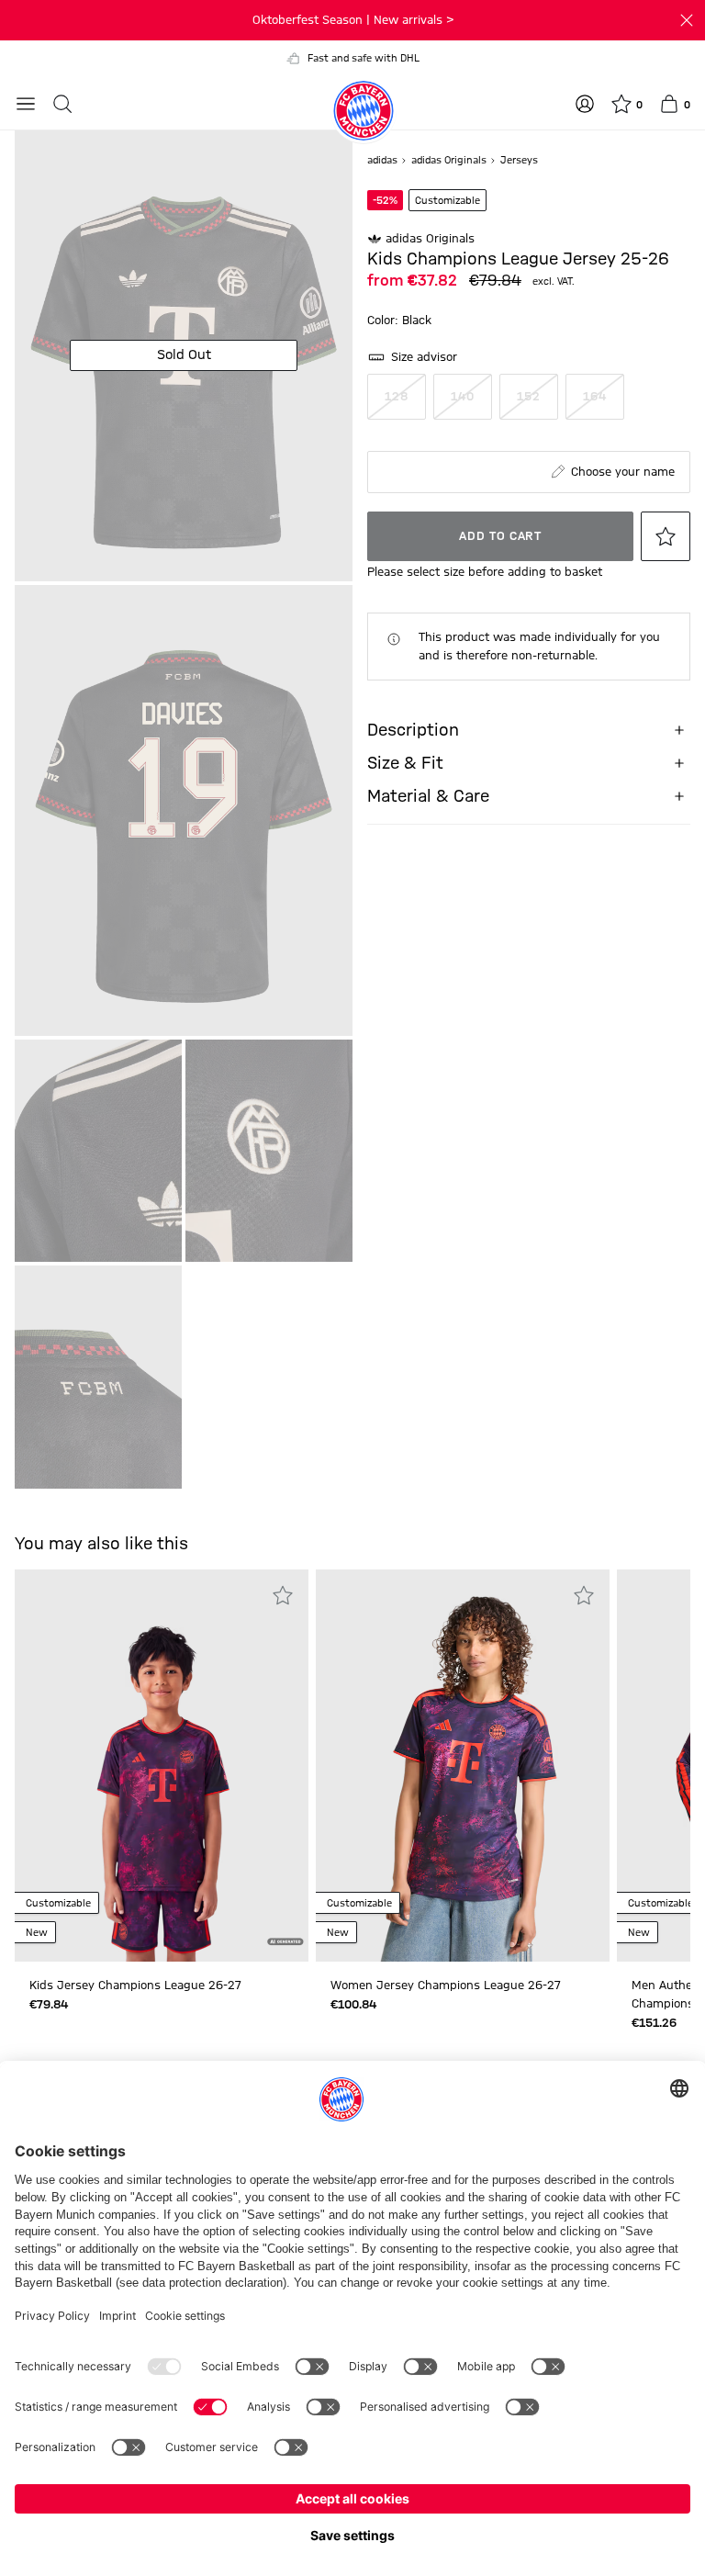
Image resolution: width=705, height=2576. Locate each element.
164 (594, 397)
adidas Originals (450, 161)
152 (528, 397)
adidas (384, 161)
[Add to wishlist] (666, 536)
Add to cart (500, 536)
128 (396, 397)
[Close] (687, 20)
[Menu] (26, 104)
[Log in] (585, 104)
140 (462, 397)
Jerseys (519, 161)
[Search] (62, 104)
